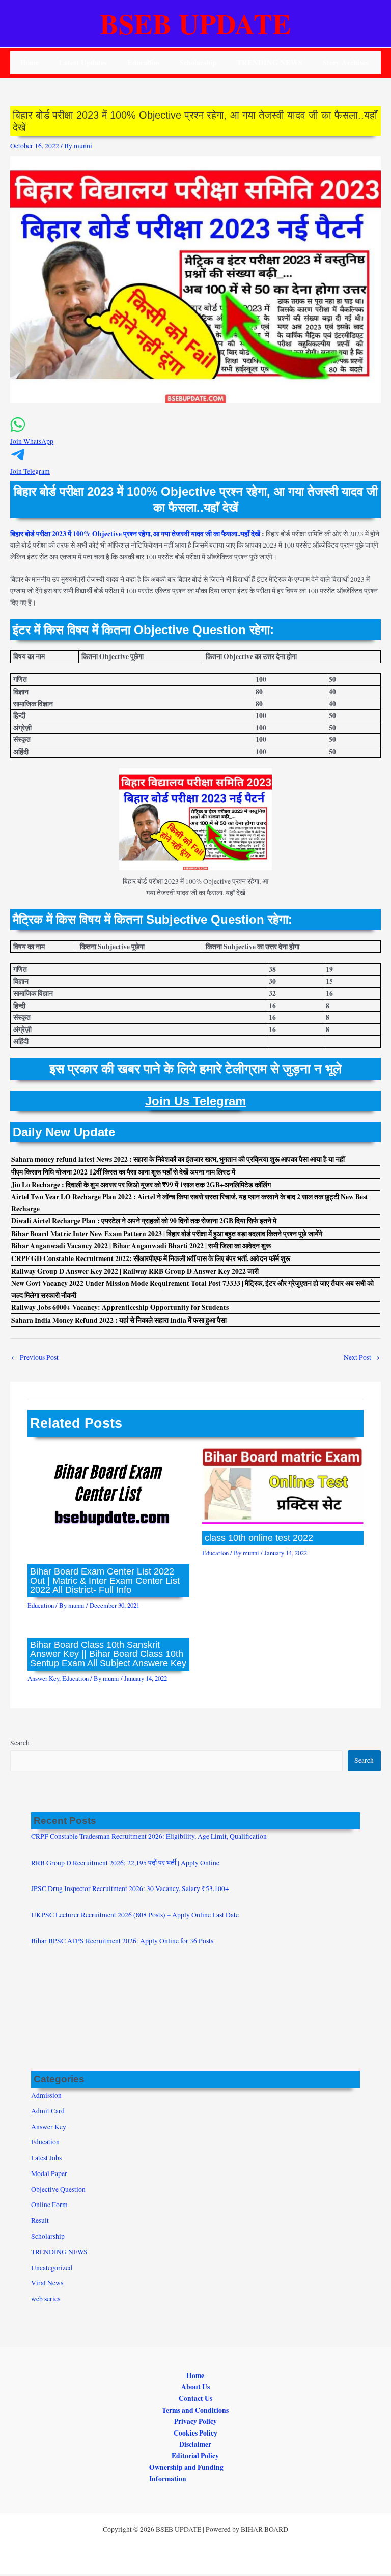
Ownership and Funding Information (186, 2473)
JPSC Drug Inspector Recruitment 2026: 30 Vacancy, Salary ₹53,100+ (130, 1888)
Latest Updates (83, 62)
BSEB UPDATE (195, 23)
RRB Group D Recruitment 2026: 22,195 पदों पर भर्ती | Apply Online (125, 1863)
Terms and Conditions (195, 2410)
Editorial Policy (195, 2456)
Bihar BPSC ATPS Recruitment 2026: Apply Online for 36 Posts (122, 1941)
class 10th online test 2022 (259, 1538)
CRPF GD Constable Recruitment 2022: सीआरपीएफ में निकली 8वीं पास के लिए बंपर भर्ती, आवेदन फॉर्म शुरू (151, 1258)
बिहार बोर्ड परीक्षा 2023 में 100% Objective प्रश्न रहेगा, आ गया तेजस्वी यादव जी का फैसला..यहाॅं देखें (135, 534)
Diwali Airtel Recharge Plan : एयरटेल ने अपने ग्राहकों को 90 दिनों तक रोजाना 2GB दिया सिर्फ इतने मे (144, 1221)
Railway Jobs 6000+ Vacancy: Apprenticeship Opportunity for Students (120, 1307)
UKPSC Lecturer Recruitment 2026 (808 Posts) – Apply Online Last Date (135, 1915)
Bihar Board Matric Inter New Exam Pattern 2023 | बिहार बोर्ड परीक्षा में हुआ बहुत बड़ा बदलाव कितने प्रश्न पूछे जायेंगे (167, 1234)
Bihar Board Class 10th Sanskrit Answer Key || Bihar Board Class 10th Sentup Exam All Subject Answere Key (108, 1654)
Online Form (49, 2205)
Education (41, 1605)
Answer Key (43, 1679)
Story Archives (346, 62)
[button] (195, 436)
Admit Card (48, 2111)
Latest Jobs (46, 2158)
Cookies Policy (195, 2433)
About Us (195, 2387)
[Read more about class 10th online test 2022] (283, 1484)
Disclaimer (195, 2444)
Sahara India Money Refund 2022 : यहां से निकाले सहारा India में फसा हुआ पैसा (119, 1320)
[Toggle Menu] (147, 62)
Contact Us (195, 2398)
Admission (46, 2095)
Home (30, 62)
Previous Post (35, 1357)
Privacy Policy (195, 2421)
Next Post (362, 1357)
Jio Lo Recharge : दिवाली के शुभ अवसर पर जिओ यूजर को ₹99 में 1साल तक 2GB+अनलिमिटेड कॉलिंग (141, 1185)
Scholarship (198, 62)
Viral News (47, 2283)
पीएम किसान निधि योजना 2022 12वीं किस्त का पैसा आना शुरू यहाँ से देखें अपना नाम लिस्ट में (123, 1172)
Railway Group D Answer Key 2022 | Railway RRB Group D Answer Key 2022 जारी (135, 1271)
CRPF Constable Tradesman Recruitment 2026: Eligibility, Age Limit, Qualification (149, 1836)
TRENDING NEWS (270, 62)
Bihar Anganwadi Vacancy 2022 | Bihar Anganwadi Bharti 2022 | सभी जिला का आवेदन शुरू (141, 1246)
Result (40, 2220)
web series (46, 2299)
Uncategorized (52, 2268)
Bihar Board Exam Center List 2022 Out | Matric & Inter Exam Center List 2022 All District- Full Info (105, 1580)
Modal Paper (49, 2173)
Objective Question (58, 2189)
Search (20, 1743)
